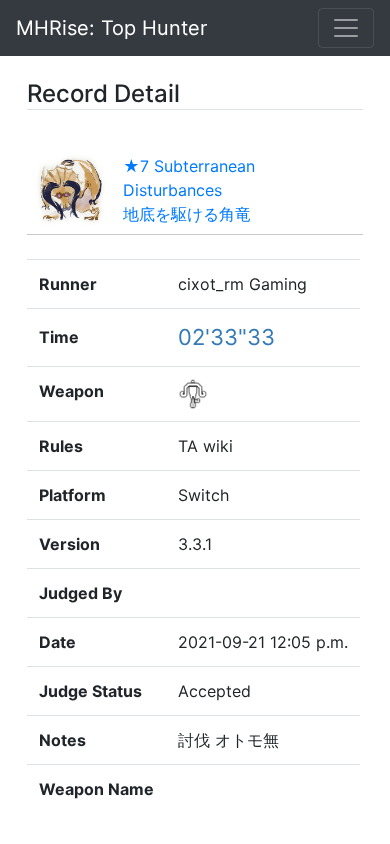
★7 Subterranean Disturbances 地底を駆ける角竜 (189, 190)
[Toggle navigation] (346, 28)
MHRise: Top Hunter (111, 28)
